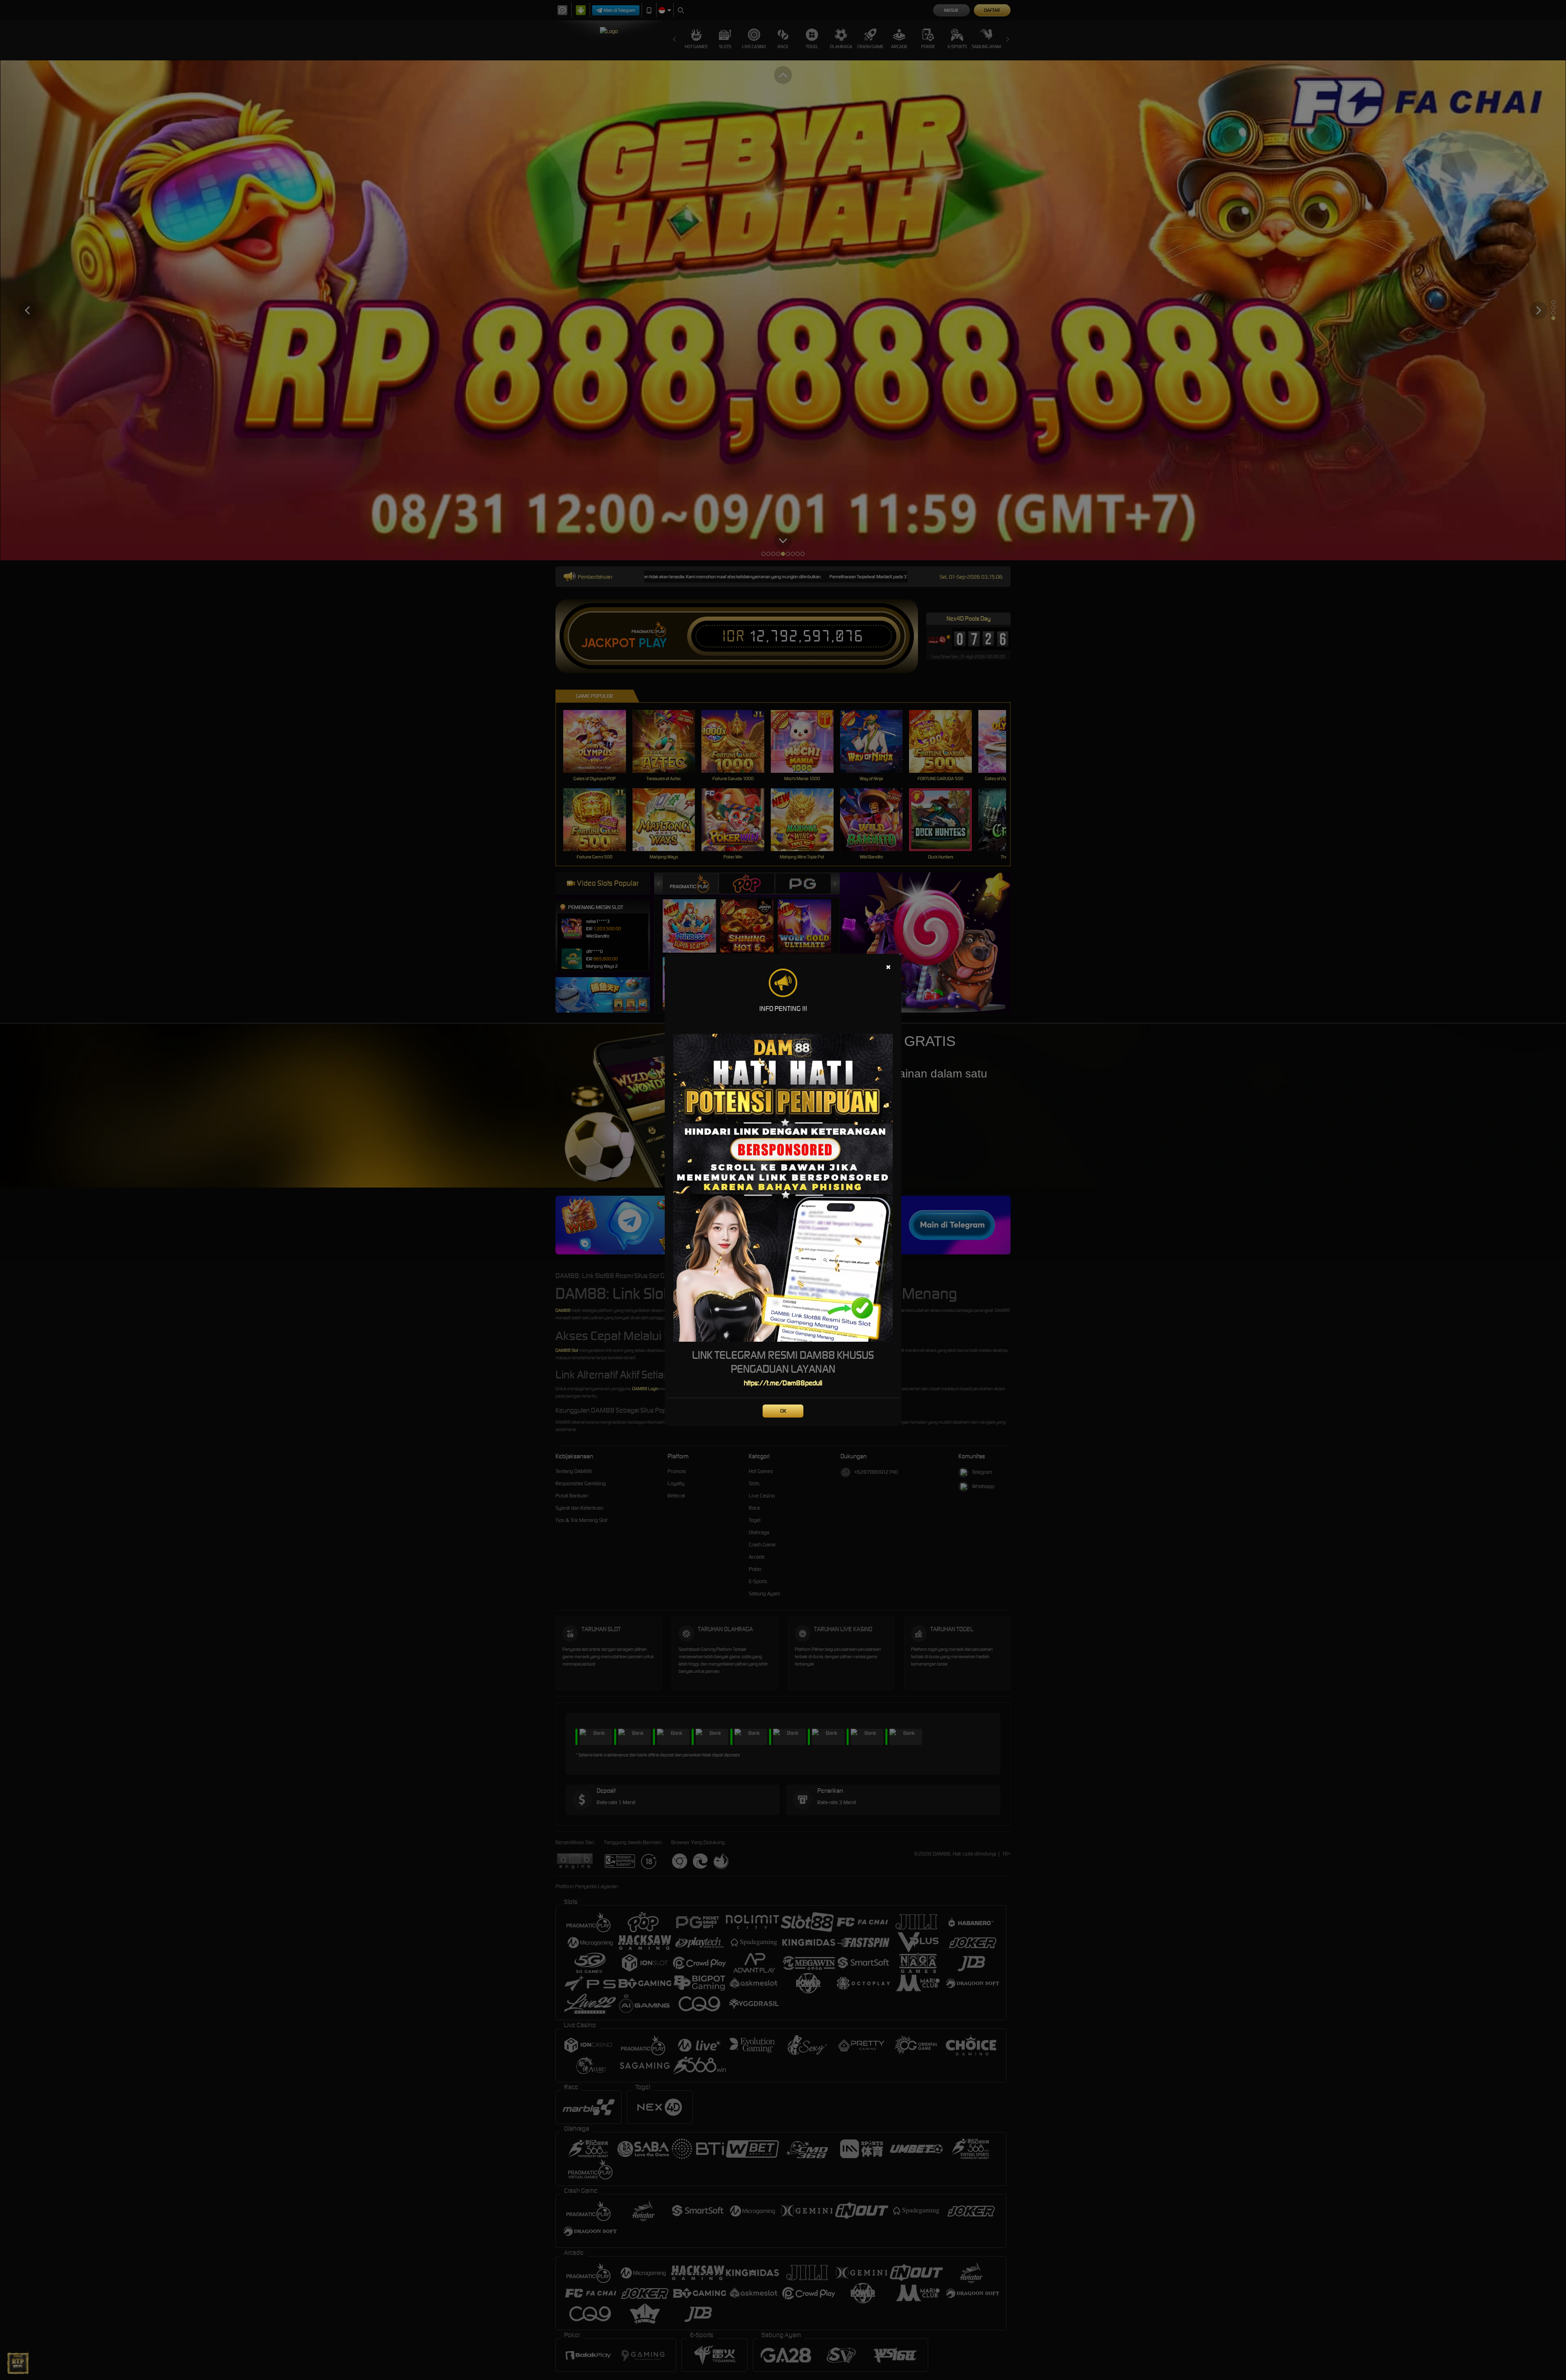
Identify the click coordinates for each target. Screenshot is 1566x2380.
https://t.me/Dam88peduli (783, 1383)
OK (783, 1411)
